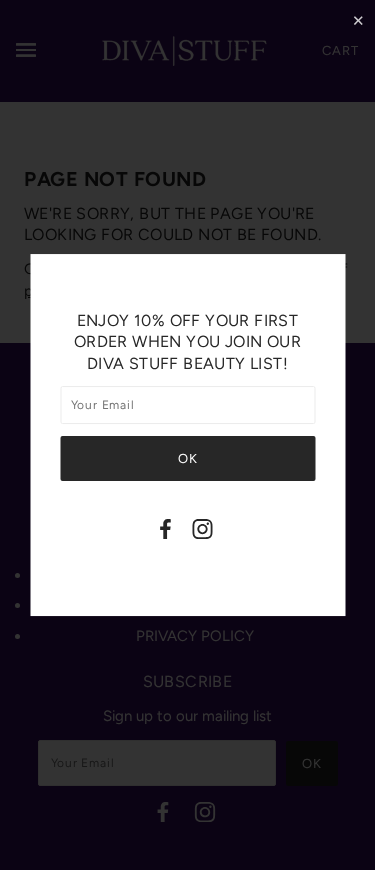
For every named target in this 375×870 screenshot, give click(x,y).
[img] (166, 532)
